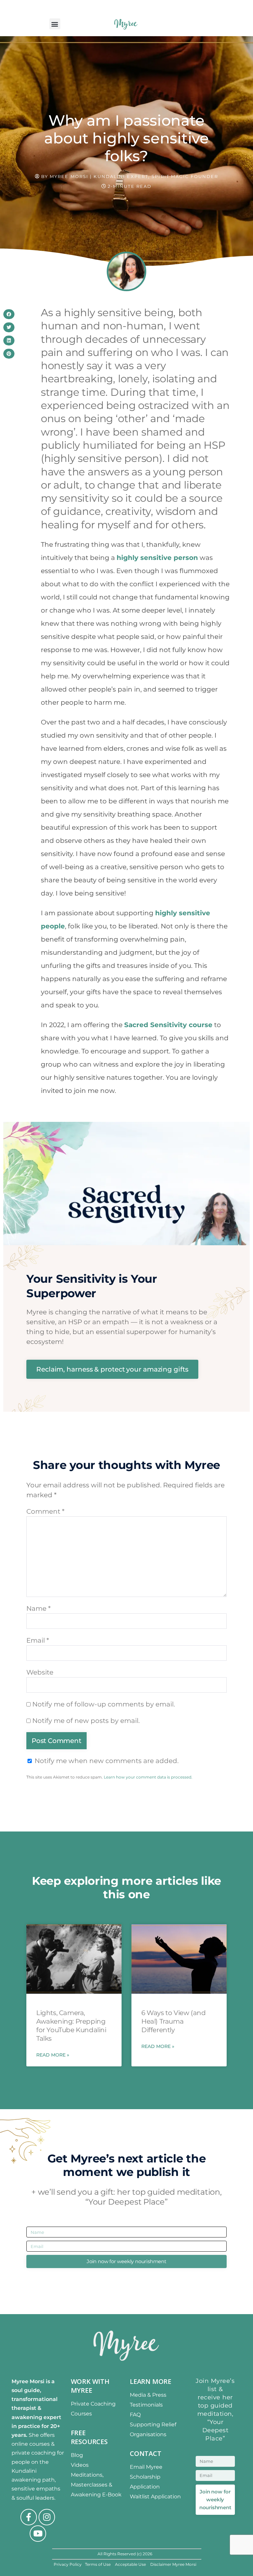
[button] (55, 24)
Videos (80, 2465)
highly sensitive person (157, 558)
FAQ (135, 2415)
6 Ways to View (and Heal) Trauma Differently (173, 2021)
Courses (81, 2414)
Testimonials (146, 2405)
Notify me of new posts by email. (86, 1721)
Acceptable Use (131, 2564)
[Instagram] (47, 2517)
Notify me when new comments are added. (107, 1761)
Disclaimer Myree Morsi (173, 2564)
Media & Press (148, 2395)
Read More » (53, 2055)
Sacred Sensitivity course (168, 1025)
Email (38, 1640)
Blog (77, 2455)
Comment (45, 1511)
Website (40, 1672)
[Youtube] (38, 2534)
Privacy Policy (68, 2564)
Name (39, 1608)
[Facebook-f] (29, 2517)
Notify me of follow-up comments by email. (104, 1704)
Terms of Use (98, 2564)
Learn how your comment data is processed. (148, 1777)
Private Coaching (93, 2404)
